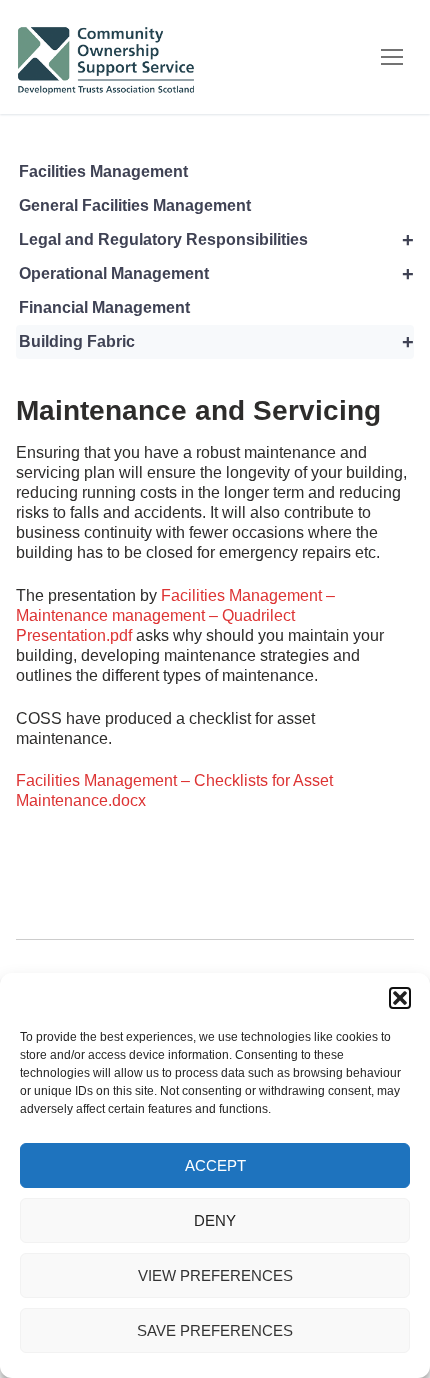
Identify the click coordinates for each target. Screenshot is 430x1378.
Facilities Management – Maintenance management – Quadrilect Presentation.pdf (175, 615)
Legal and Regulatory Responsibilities (216, 240)
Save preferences (215, 1330)
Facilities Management (103, 171)
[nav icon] (392, 57)
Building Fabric (216, 342)
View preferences (215, 1275)
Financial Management (104, 307)
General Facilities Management (135, 205)
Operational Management (216, 274)
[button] (400, 998)
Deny (215, 1220)
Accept (215, 1165)
